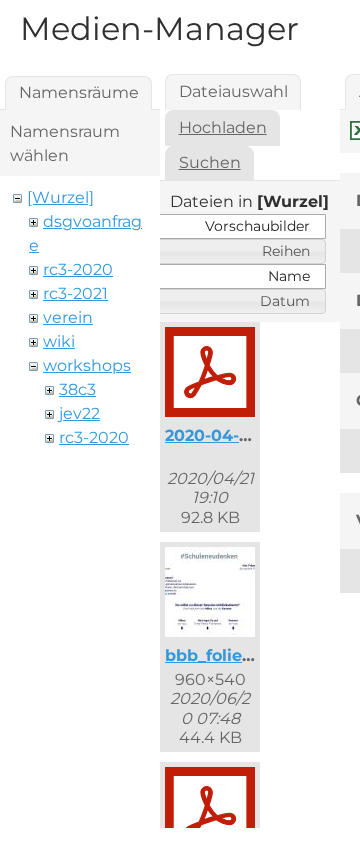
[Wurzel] (60, 197)
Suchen (210, 162)
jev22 (79, 413)
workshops (87, 365)
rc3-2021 (75, 293)
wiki (59, 341)
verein (68, 317)
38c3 (77, 389)
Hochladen (223, 127)
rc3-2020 (78, 269)
